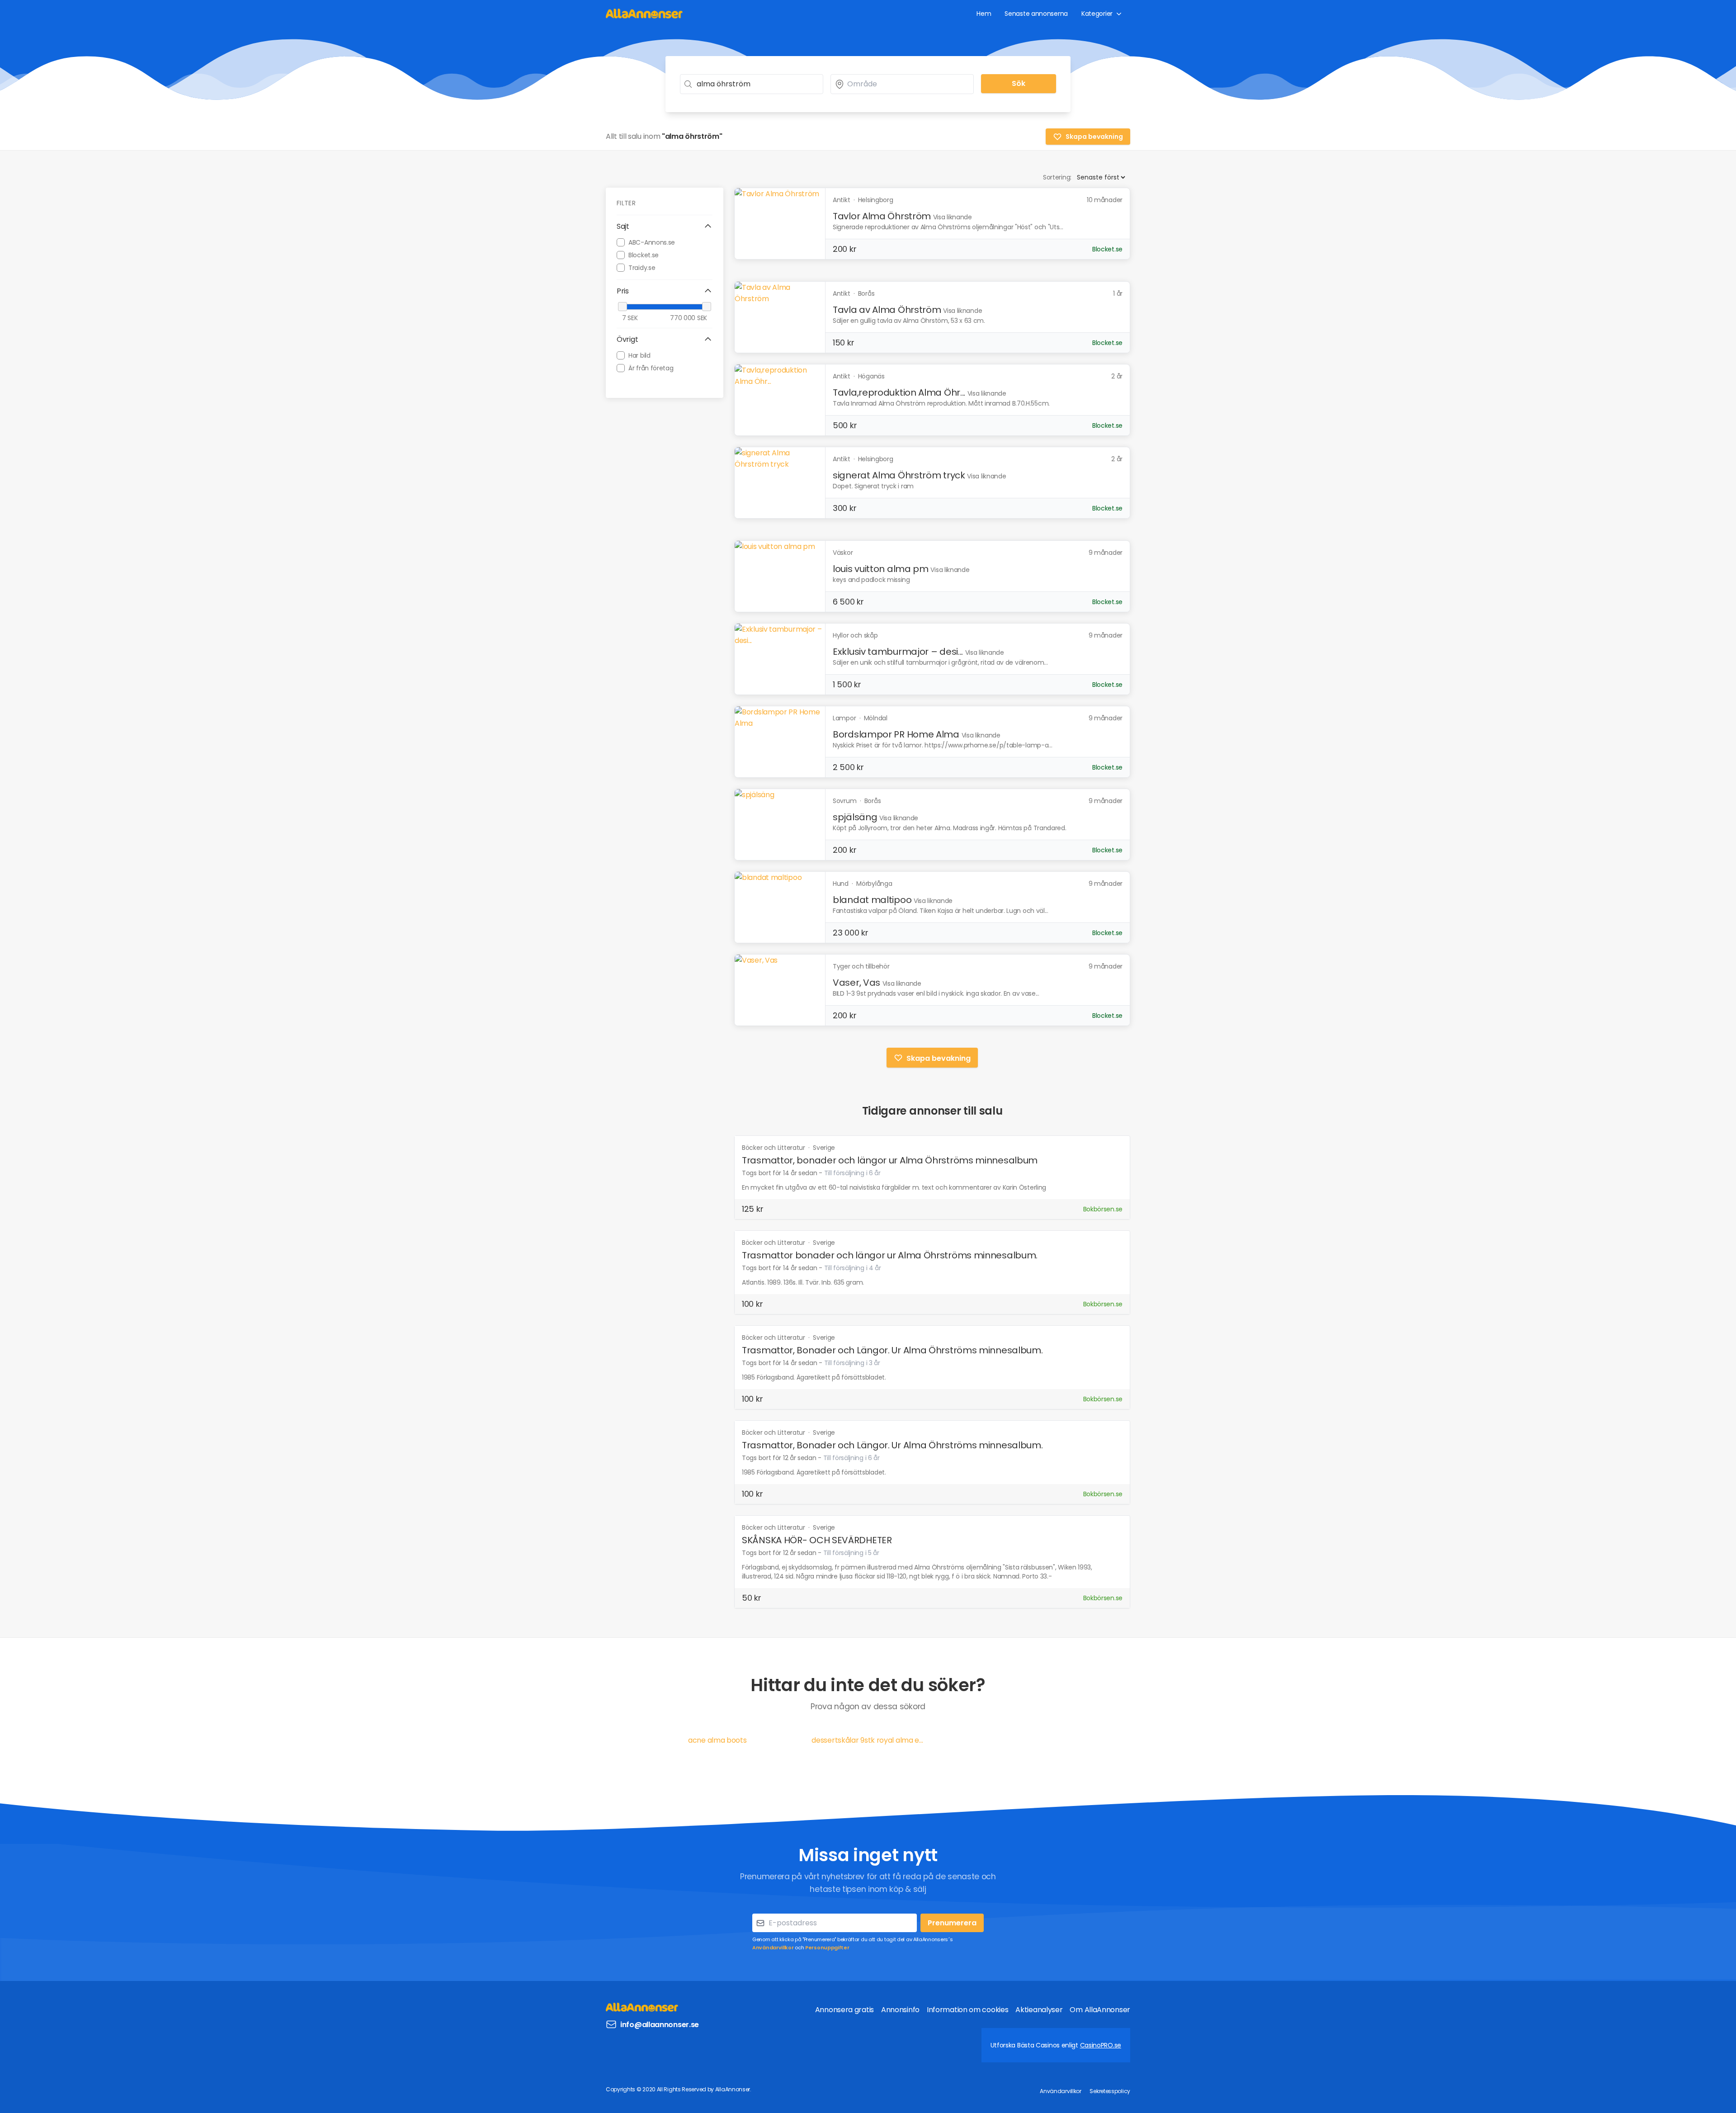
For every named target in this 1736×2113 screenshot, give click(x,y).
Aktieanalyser (1039, 2010)
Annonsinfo (900, 2010)
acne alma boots (717, 1740)
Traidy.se (642, 267)
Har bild (639, 355)
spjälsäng (855, 817)
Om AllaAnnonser (1100, 2010)
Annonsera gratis (844, 2010)
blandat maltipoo (872, 900)
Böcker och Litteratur (774, 1148)
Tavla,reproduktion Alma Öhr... (899, 392)
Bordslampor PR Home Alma (896, 734)
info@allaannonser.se (660, 2025)
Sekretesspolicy (1110, 2091)
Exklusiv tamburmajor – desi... (898, 652)
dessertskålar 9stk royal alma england (868, 1740)
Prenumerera (952, 1923)
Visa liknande (953, 217)
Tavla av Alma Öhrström (887, 310)
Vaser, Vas (856, 983)
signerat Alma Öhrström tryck (899, 475)
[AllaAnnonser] (644, 13)
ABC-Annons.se (652, 242)
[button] (665, 227)
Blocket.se (644, 255)
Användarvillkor (773, 1948)
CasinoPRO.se (1101, 2045)
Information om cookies (967, 2010)
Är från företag (651, 368)
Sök (1019, 83)
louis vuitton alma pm (881, 569)
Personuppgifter (827, 1948)
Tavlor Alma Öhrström (882, 216)
